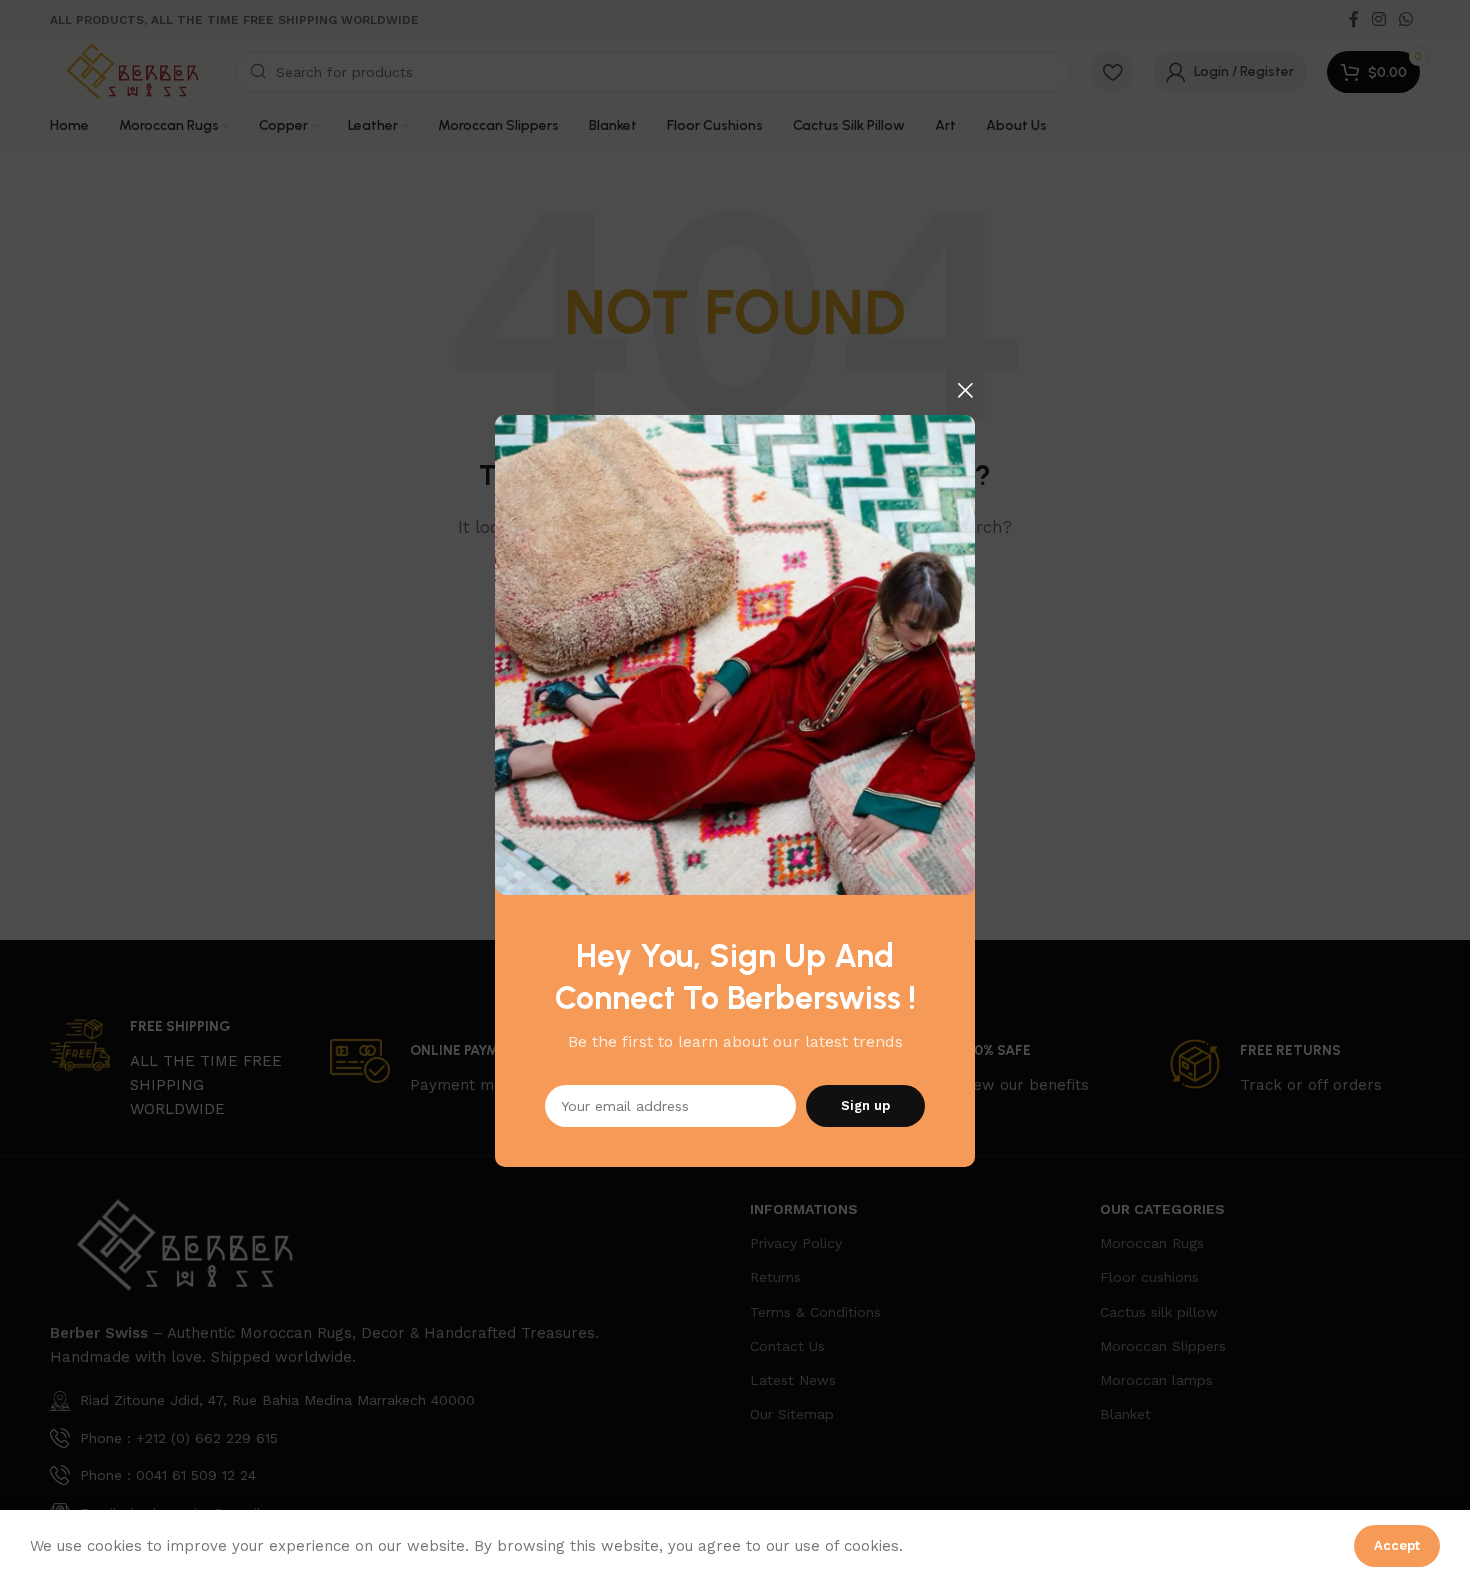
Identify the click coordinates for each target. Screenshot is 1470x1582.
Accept (1397, 1545)
